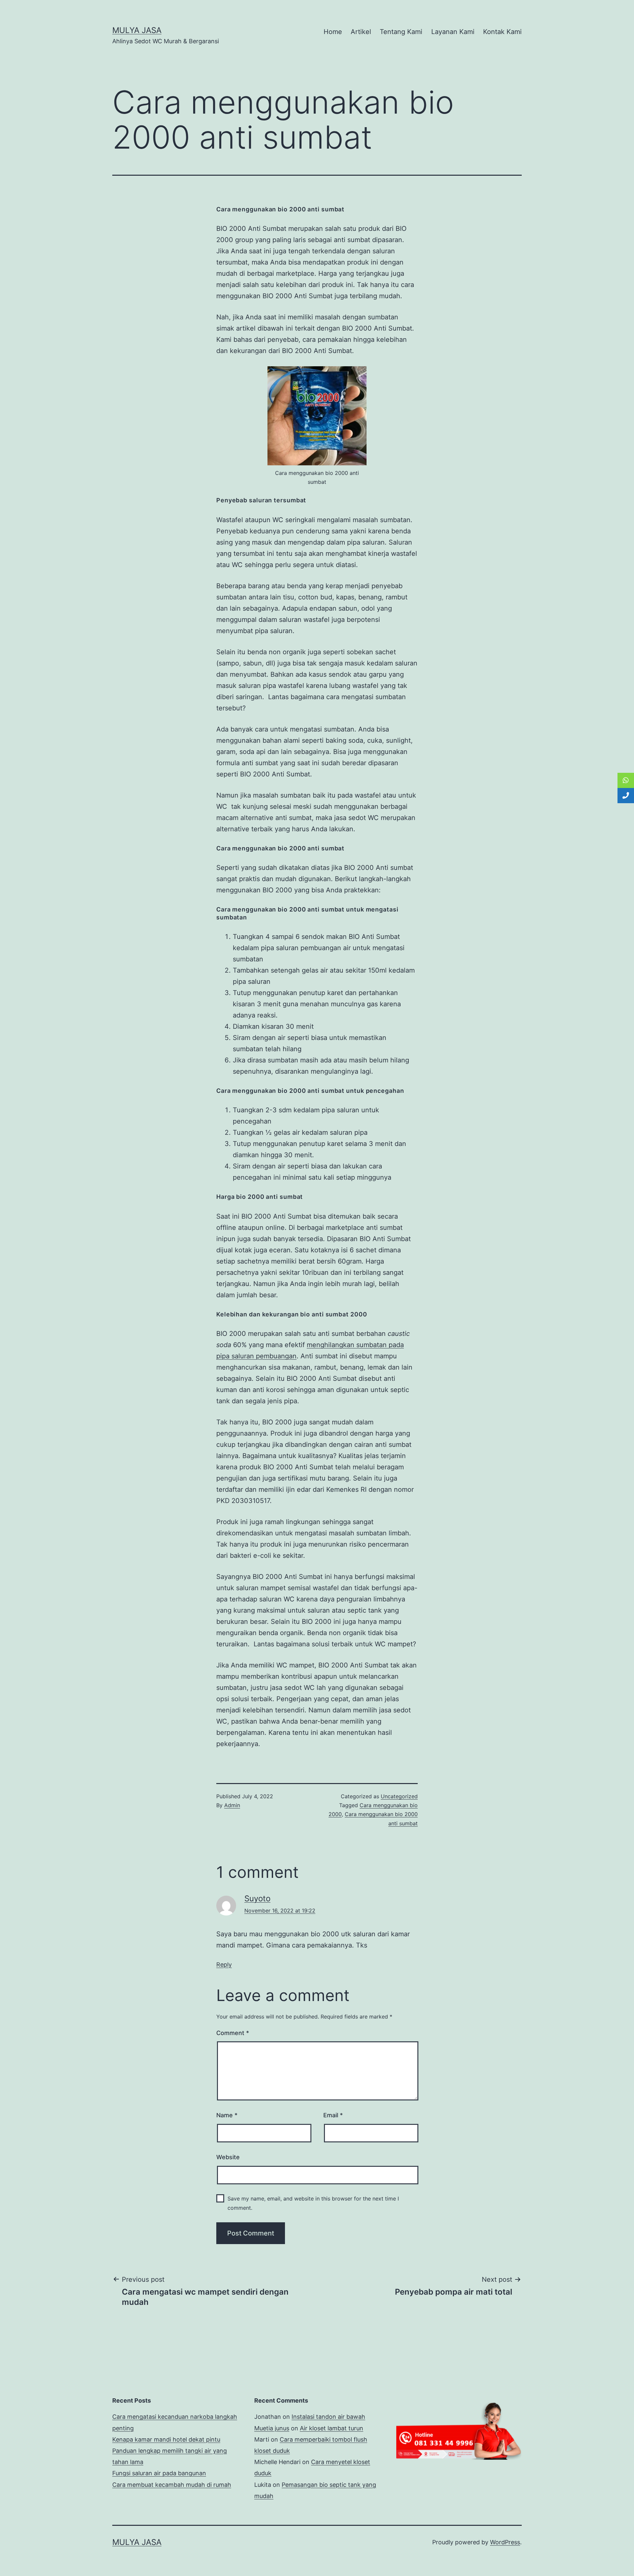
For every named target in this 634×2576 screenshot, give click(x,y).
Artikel (361, 32)
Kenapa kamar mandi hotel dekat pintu (166, 2439)
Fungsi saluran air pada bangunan (159, 2473)
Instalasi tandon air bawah (328, 2417)
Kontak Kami (502, 32)
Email (333, 2115)
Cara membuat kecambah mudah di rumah (172, 2485)
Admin (232, 1805)
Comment (233, 2033)
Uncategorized (399, 1796)
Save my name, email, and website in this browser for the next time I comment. (313, 2203)
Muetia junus (272, 2428)
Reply (224, 1965)
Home (333, 32)
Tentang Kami (401, 32)
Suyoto (257, 1898)
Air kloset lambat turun (332, 2428)
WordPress (505, 2542)
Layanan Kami (453, 32)
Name (227, 2115)
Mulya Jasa (137, 30)
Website (228, 2157)
